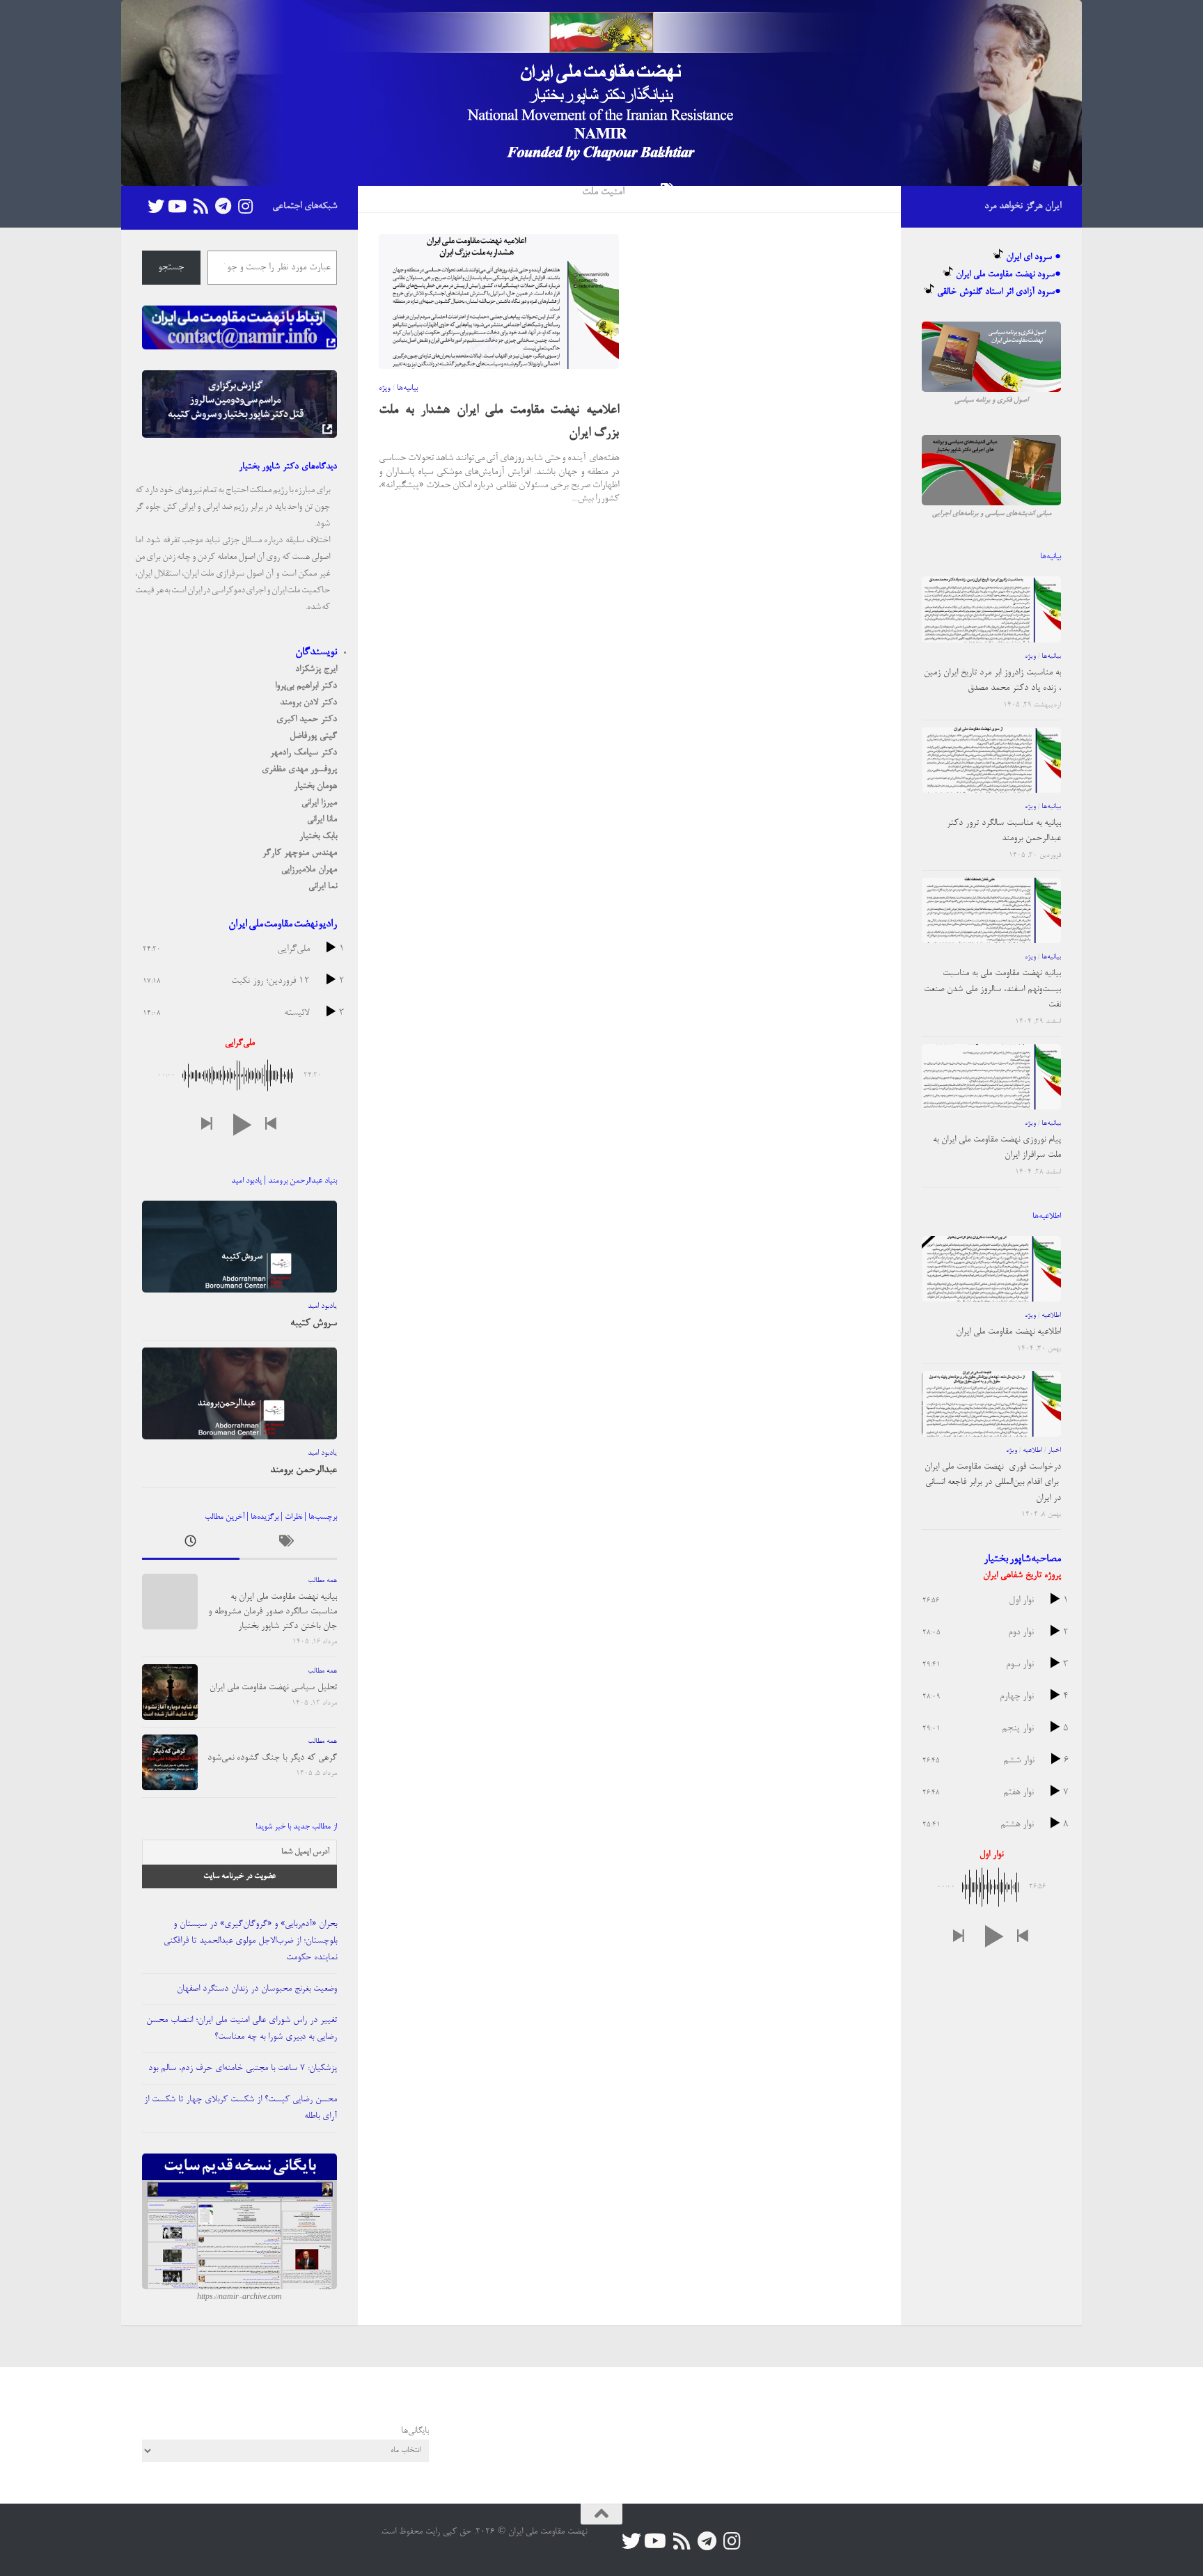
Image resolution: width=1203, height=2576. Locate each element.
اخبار (1054, 1451)
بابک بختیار (318, 836)
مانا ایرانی (322, 820)
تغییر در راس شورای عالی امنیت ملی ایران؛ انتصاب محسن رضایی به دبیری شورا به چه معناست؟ (242, 2029)
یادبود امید (322, 1306)
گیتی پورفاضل (313, 736)
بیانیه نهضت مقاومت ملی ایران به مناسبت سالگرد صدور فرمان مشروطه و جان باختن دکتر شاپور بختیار (273, 1612)
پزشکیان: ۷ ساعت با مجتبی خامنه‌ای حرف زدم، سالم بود (243, 2068)
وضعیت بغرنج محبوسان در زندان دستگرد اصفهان (257, 1989)
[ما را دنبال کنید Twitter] (156, 206)
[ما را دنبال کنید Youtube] (178, 206)
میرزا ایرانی (319, 803)
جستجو (171, 268)
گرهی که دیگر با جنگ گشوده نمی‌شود (272, 1758)
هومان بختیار (315, 786)
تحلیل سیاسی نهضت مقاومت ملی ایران (273, 1688)
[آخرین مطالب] (191, 1545)
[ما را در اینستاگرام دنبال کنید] (245, 206)
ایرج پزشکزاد (316, 669)
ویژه (385, 388)
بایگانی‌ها (415, 2431)
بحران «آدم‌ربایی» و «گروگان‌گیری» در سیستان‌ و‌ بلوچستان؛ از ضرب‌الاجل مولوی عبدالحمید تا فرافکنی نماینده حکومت (250, 1941)
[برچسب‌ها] (288, 1545)
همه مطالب (322, 1581)
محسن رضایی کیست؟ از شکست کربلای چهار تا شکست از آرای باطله (241, 2108)
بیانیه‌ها (407, 388)
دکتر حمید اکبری (307, 719)
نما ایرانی (323, 886)
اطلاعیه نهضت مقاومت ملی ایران (1008, 1332)
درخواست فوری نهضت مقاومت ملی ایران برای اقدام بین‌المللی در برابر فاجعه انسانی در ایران (993, 1483)
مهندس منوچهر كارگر (300, 853)
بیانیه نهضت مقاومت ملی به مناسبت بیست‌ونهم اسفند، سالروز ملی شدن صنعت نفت (992, 989)
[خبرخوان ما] (200, 206)
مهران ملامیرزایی (309, 870)
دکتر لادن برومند (308, 703)
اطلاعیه (1051, 1315)
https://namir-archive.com (239, 2298)
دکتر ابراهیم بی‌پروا (306, 686)
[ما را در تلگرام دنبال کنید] (223, 206)
